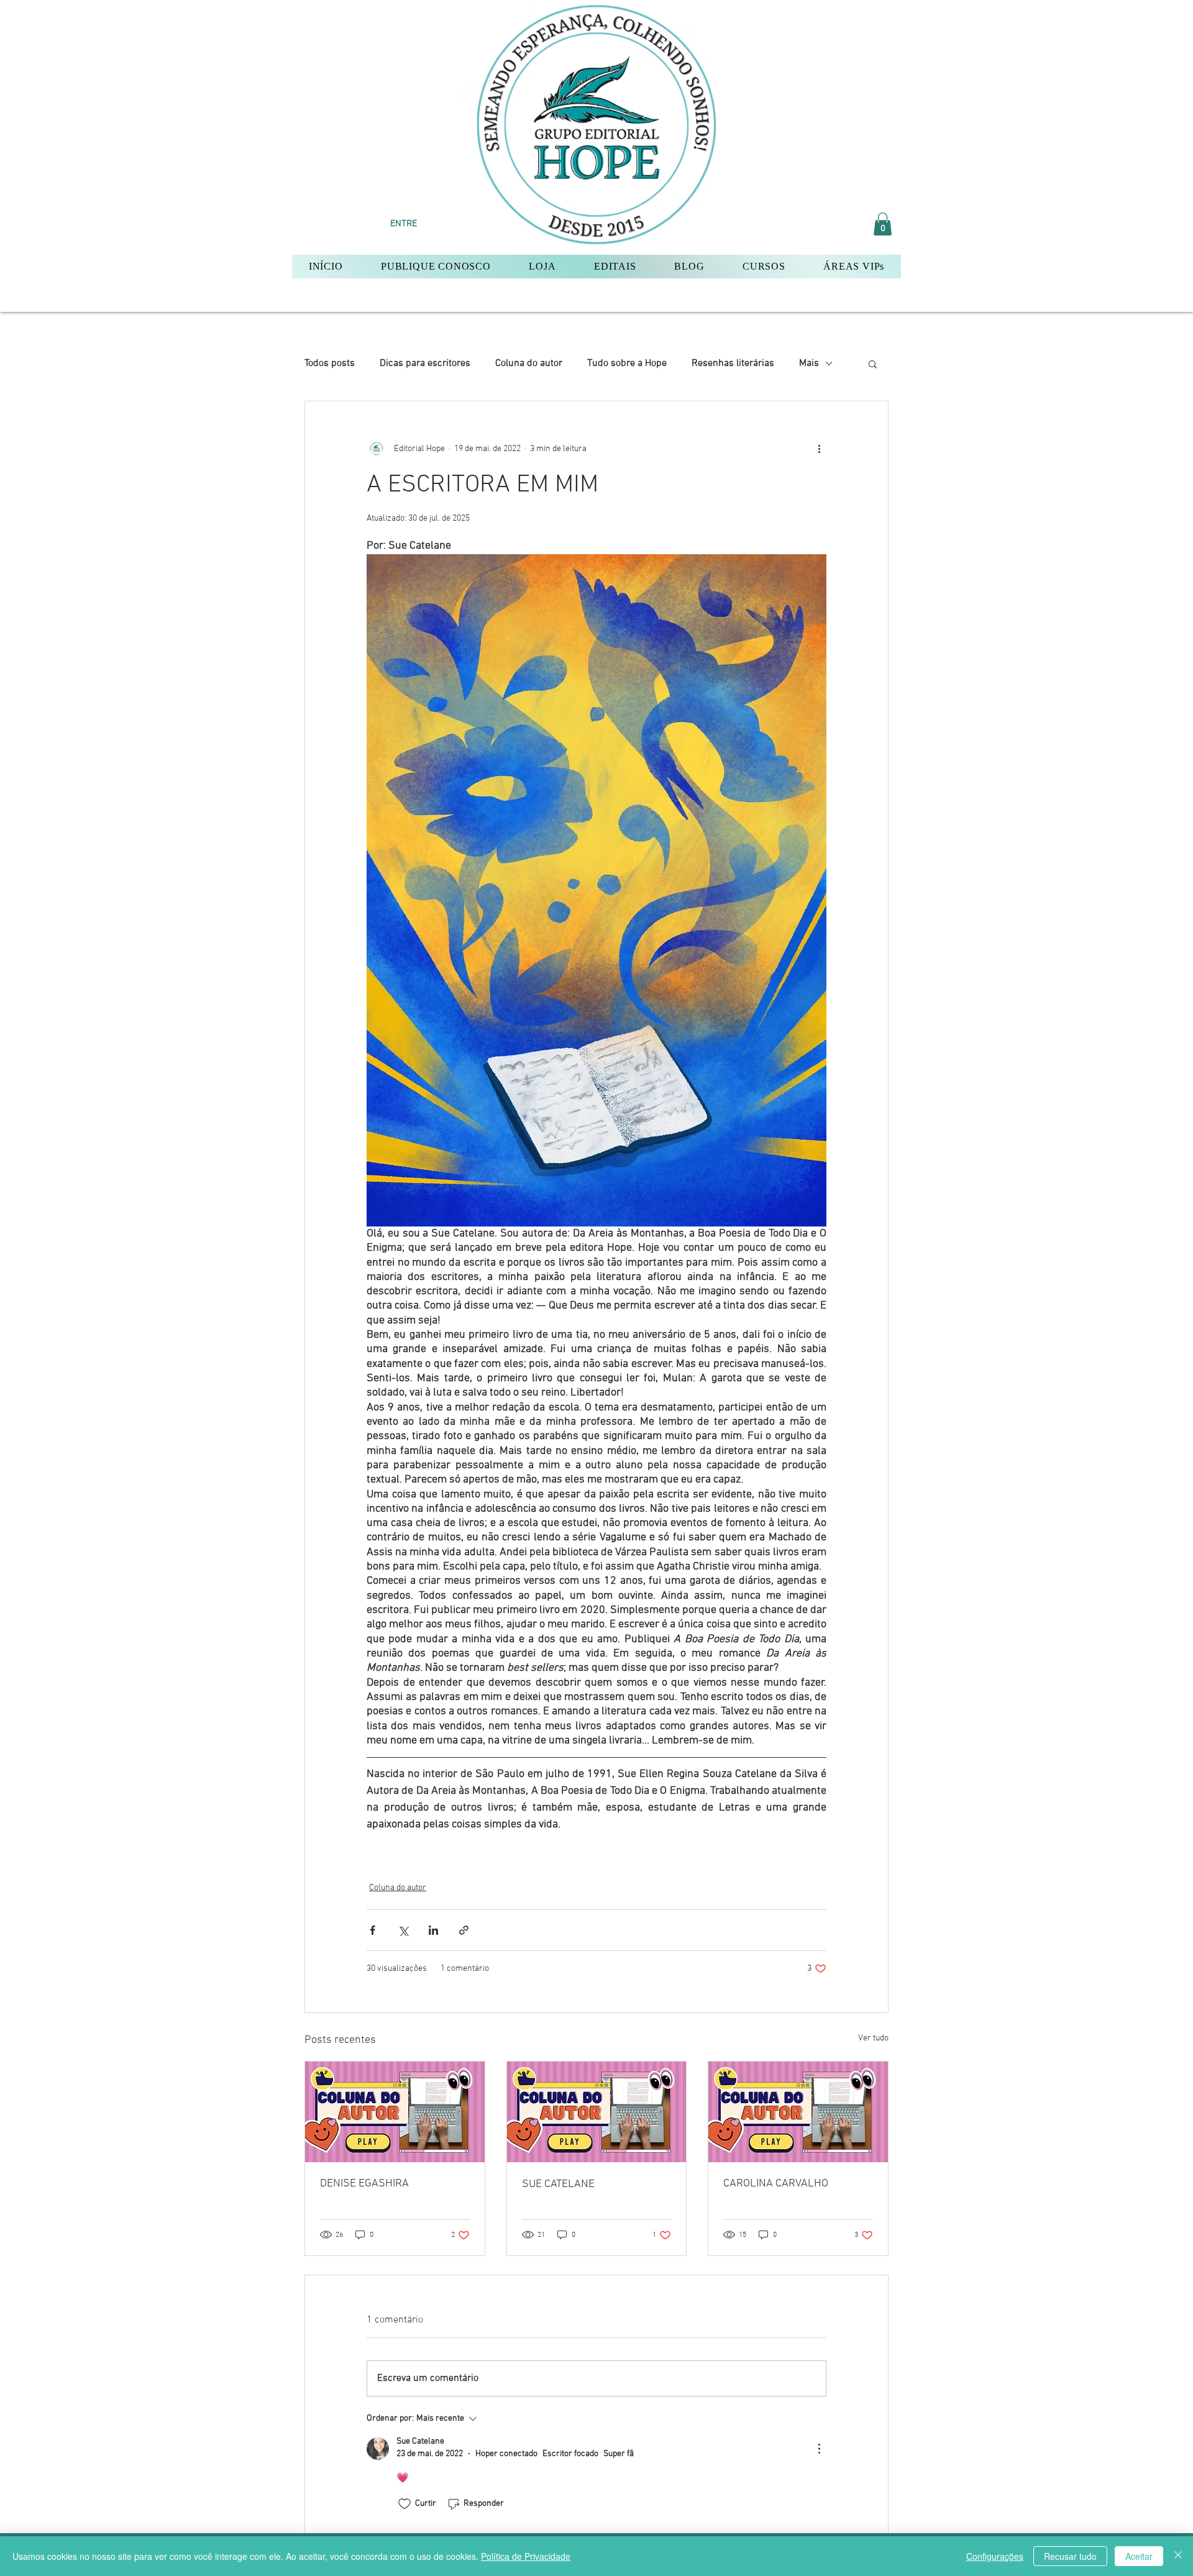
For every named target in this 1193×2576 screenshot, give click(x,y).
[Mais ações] (819, 449)
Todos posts (330, 363)
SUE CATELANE (558, 2184)
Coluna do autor (529, 363)
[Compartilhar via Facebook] (373, 1930)
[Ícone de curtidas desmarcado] (405, 2504)
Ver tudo (873, 2038)
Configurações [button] (995, 2556)
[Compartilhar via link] (464, 1930)
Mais (809, 363)
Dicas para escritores (425, 363)
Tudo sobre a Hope (627, 363)
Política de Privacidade (526, 2556)
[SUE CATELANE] (597, 2112)
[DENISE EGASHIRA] (395, 2112)
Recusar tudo (1070, 2556)
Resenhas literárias (733, 363)
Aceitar (1139, 2556)
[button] (883, 224)
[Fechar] (1178, 2556)
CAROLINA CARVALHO (776, 2184)
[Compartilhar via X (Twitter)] (403, 1930)
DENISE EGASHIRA (364, 2184)
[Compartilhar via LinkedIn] (433, 1930)
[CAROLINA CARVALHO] (798, 2112)
